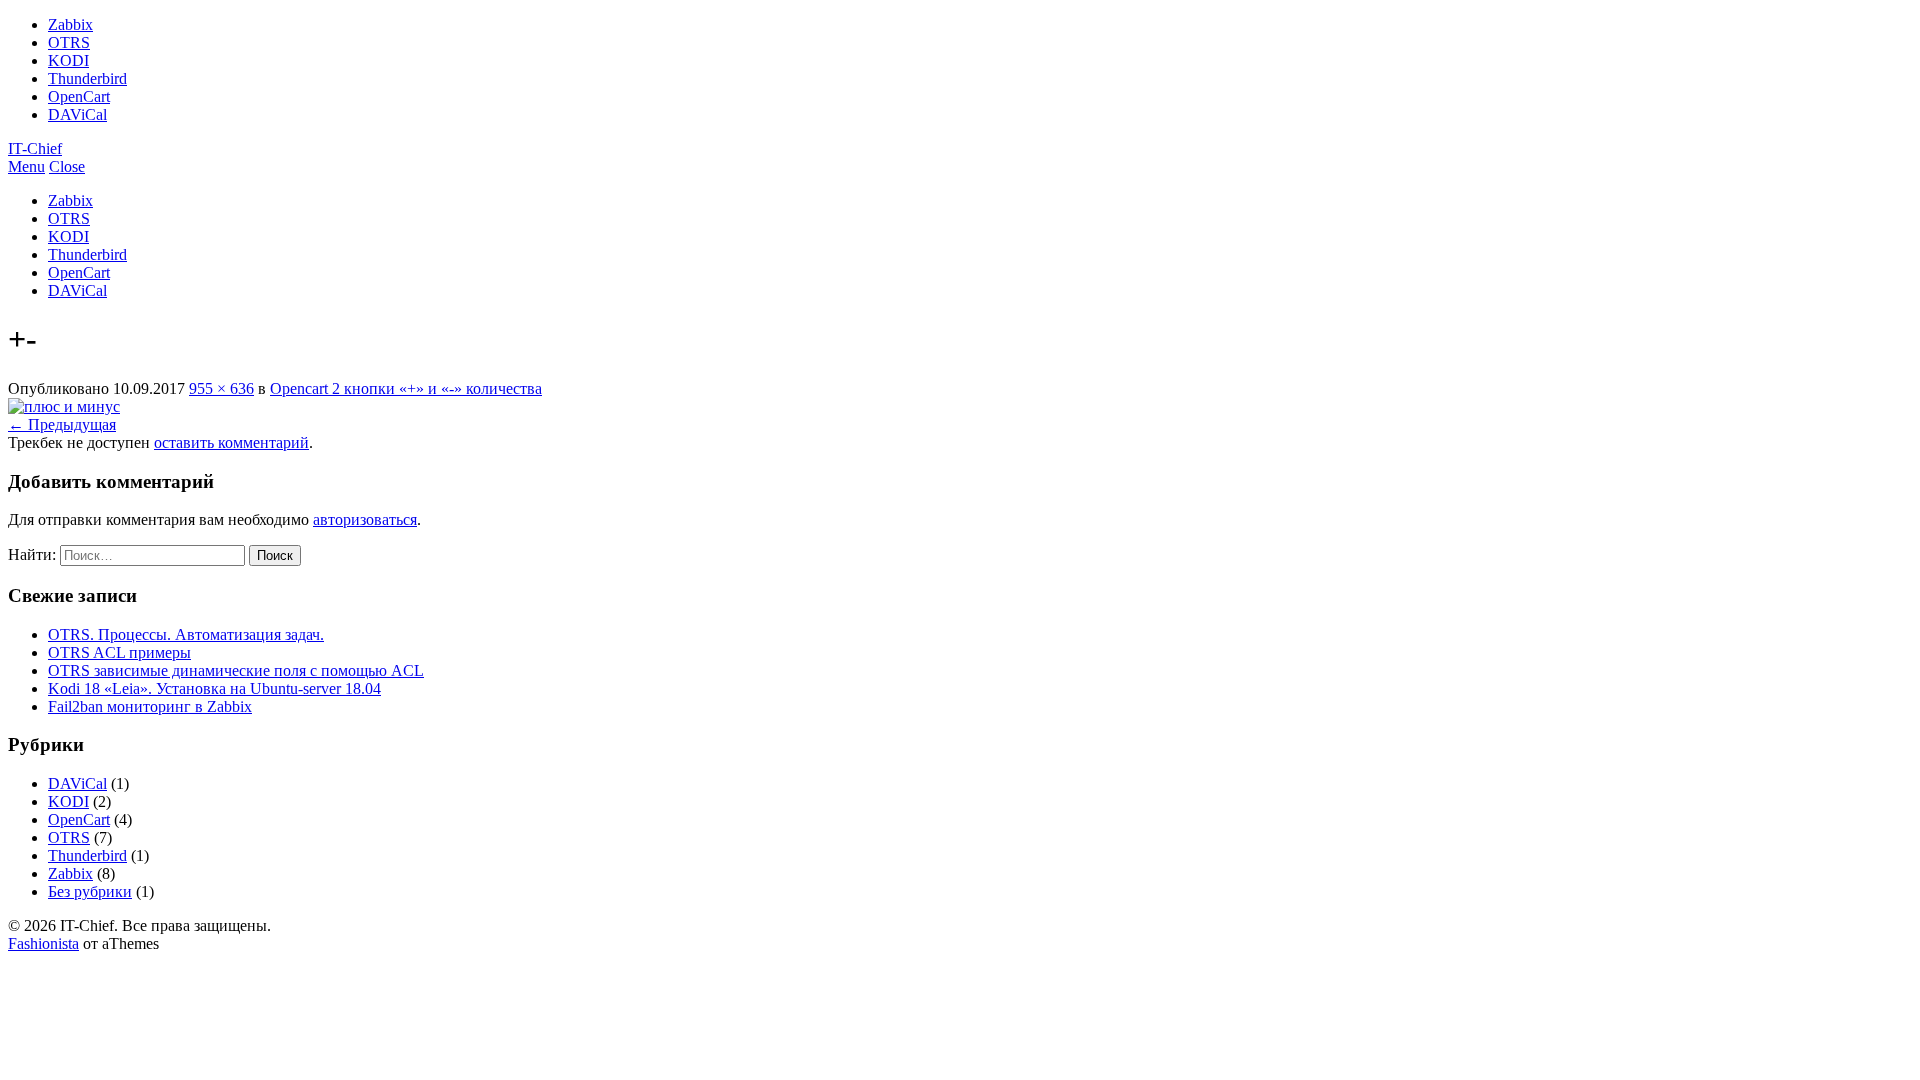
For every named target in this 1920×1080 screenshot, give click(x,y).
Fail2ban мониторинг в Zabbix (150, 706)
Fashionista (43, 943)
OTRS (69, 42)
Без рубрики (90, 891)
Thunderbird (87, 78)
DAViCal (77, 114)
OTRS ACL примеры (119, 652)
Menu (26, 166)
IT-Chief (35, 148)
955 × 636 (221, 388)
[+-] (64, 406)
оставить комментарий (231, 442)
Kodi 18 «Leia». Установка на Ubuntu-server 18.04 (214, 688)
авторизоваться (365, 519)
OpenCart (79, 96)
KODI (68, 60)
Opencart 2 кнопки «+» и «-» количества (406, 388)
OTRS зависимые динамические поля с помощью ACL (236, 670)
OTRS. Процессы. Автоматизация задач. (186, 634)
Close (67, 166)
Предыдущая (62, 424)
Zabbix (70, 24)
